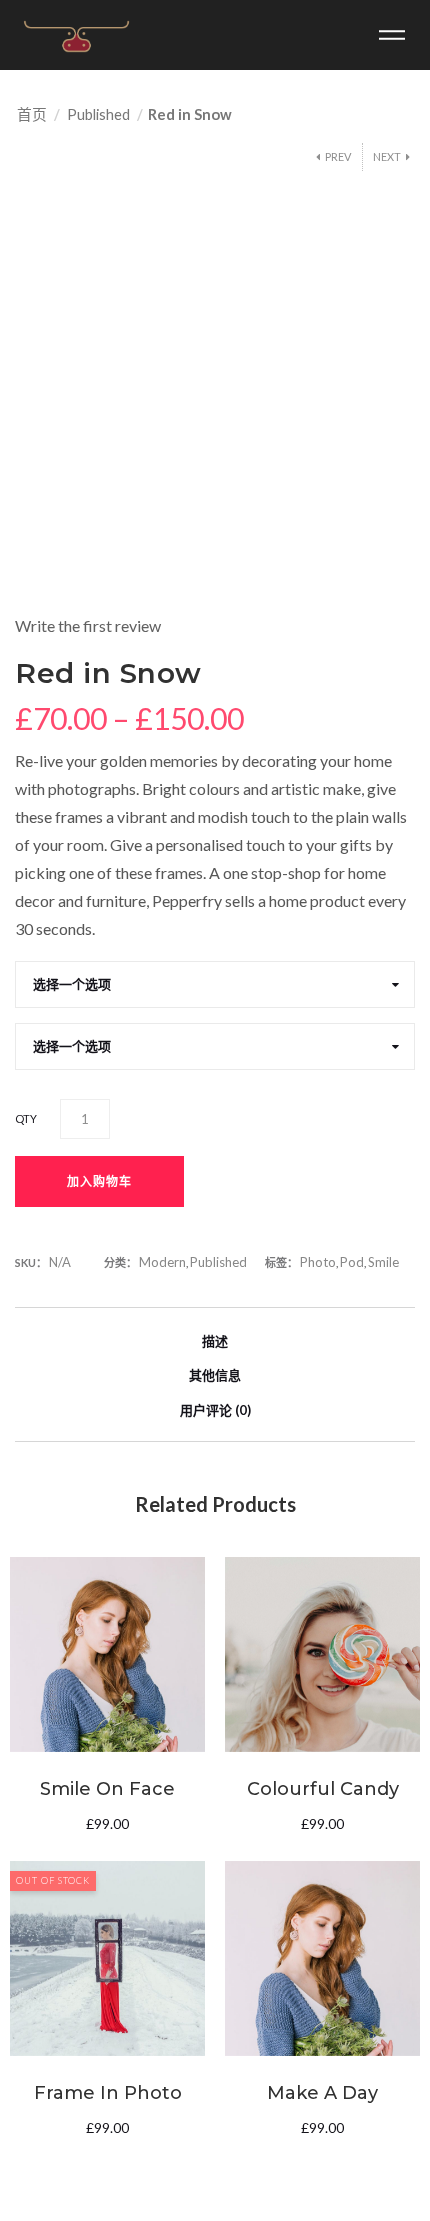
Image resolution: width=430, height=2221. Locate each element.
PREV (338, 156)
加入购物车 (99, 1181)
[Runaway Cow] (76, 35)
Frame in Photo (108, 2093)
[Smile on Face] (107, 1654)
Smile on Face (107, 1789)
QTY (26, 1118)
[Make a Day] (322, 1958)
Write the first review (88, 625)
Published (98, 114)
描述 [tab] (215, 1341)
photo (318, 1262)
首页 (32, 114)
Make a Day (322, 2093)
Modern (162, 1262)
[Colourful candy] (322, 1654)
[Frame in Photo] (107, 1958)
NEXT (387, 156)
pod (352, 1262)
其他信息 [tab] (215, 1375)
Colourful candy (323, 1789)
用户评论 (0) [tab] (215, 1410)
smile (383, 1262)
